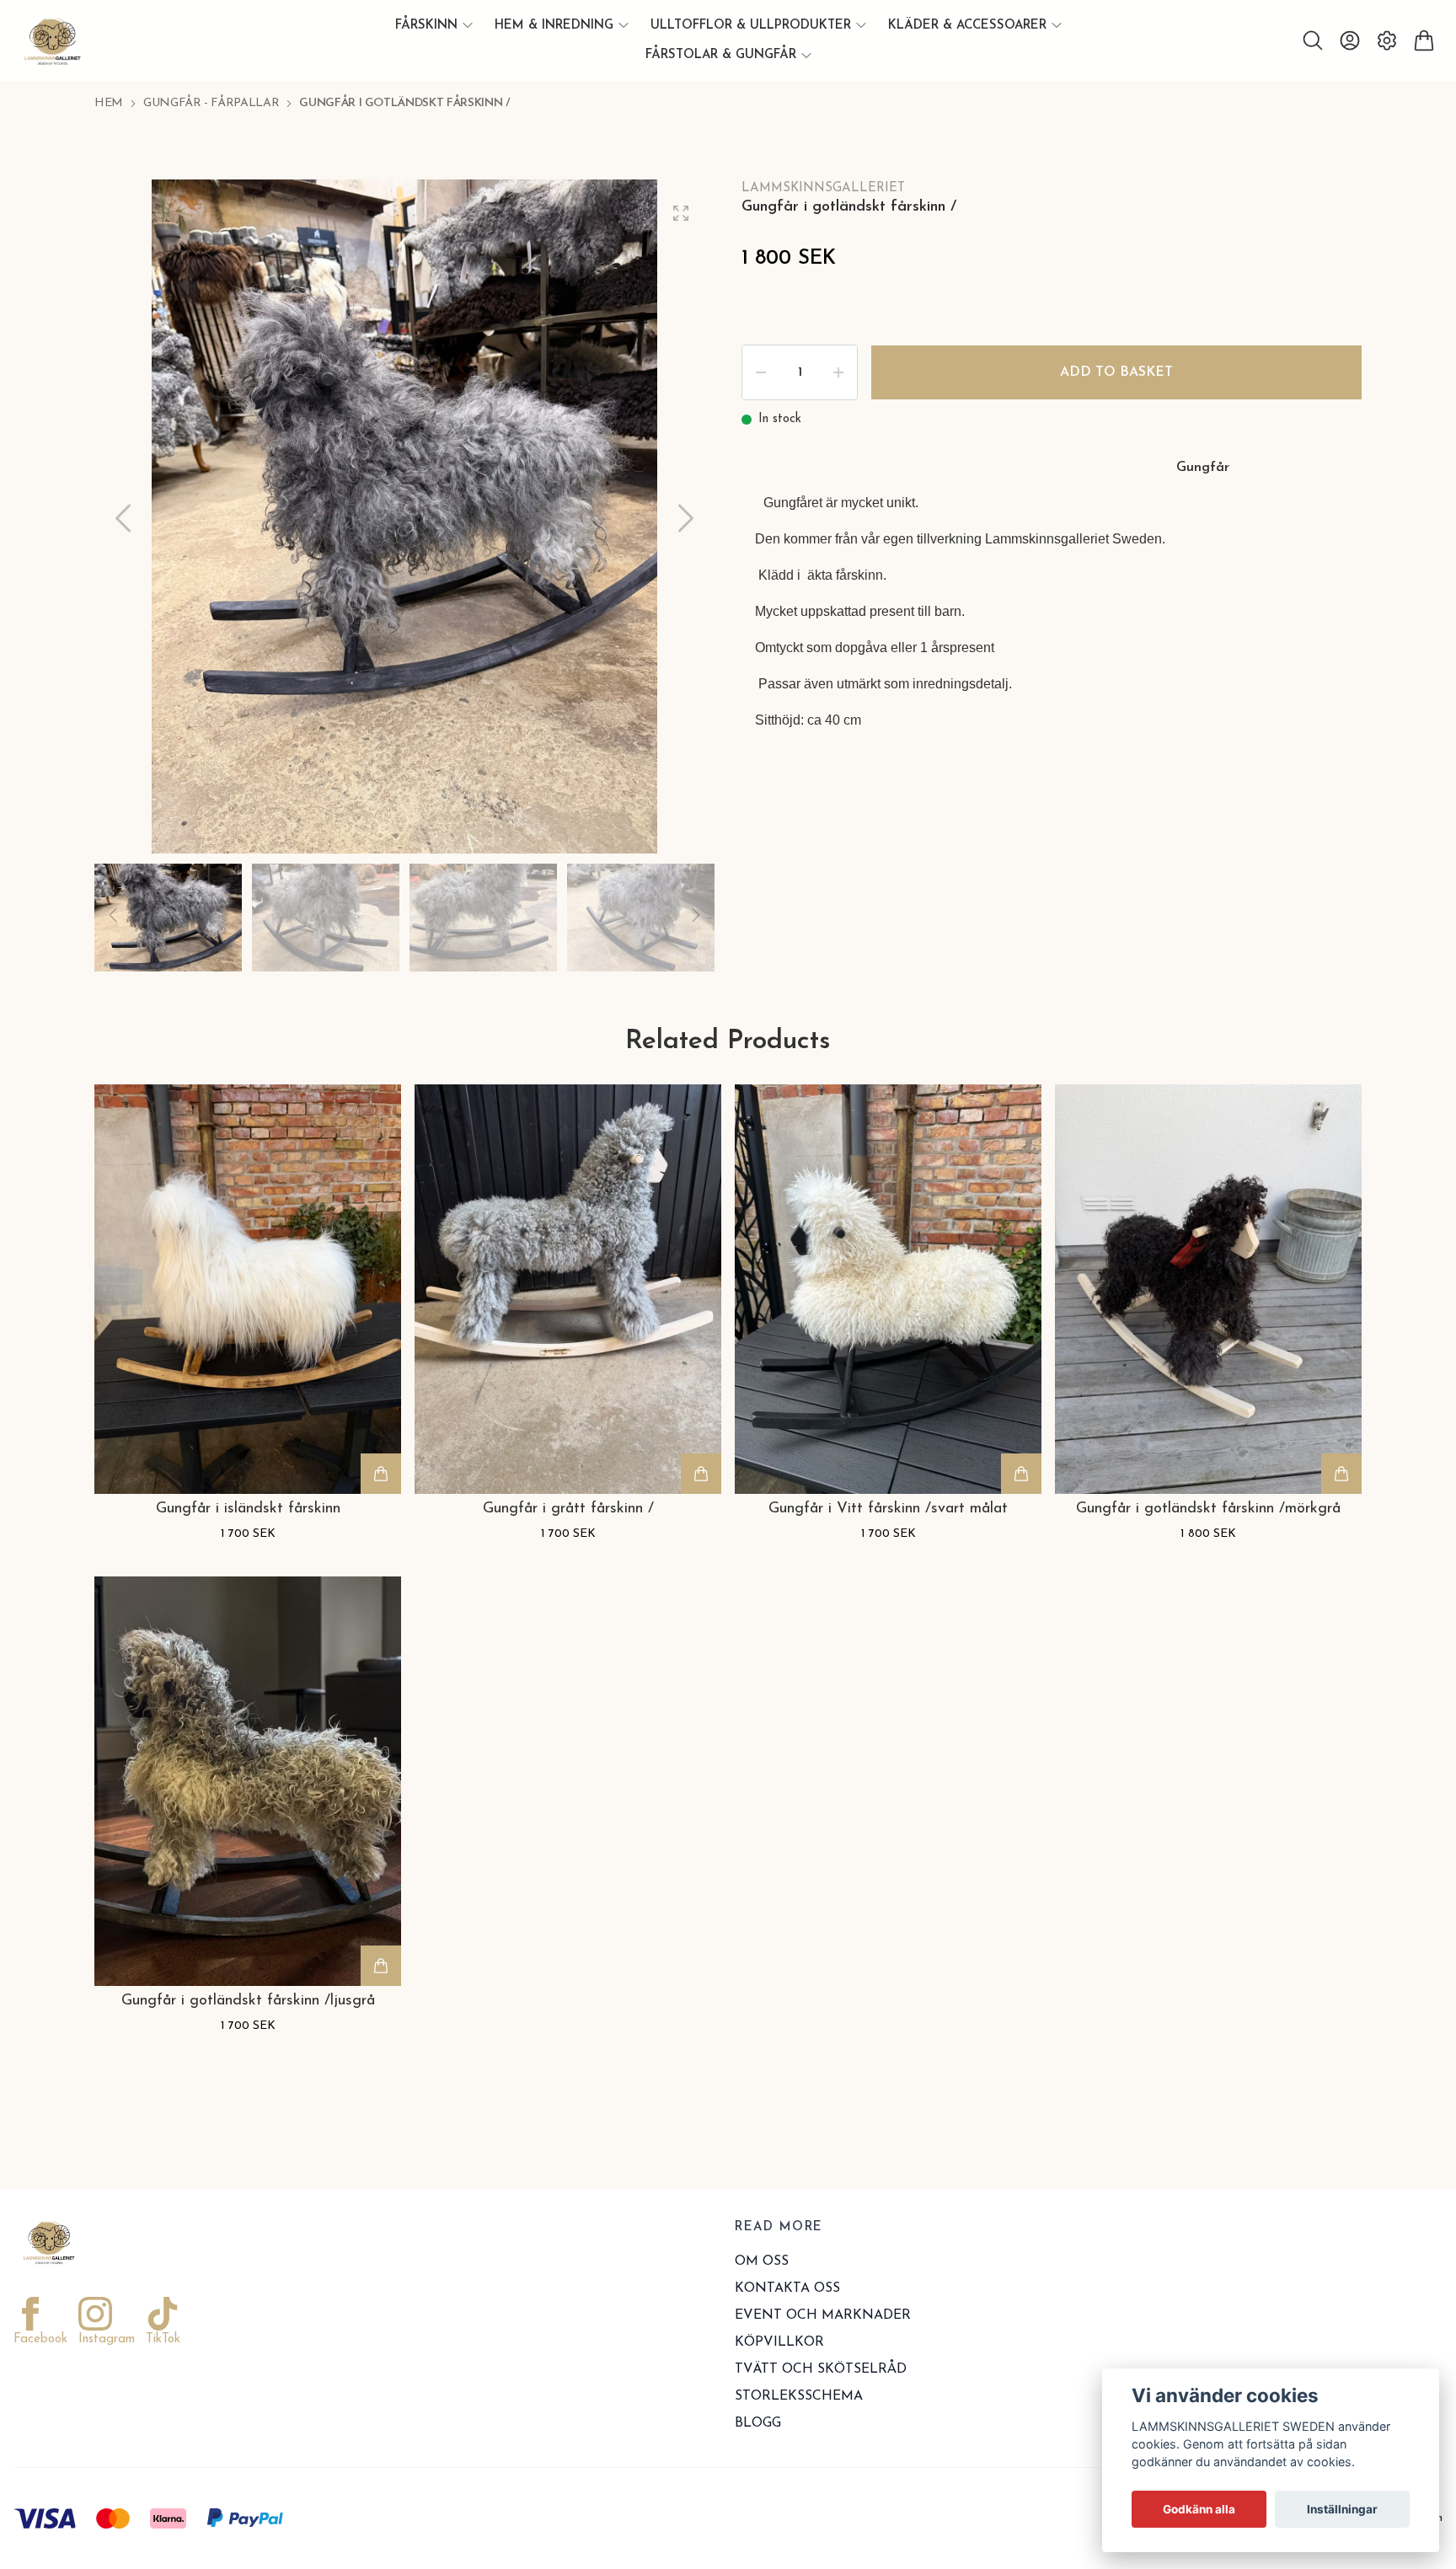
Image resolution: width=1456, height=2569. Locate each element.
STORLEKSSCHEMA (799, 2396)
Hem (109, 103)
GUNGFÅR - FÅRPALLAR (211, 103)
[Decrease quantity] (761, 372)
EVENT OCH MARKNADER (823, 2315)
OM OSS (762, 2261)
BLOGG (758, 2423)
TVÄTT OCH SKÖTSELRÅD (821, 2369)
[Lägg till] (381, 1474)
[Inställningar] (1387, 40)
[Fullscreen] (681, 213)
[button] (686, 518)
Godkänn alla (1199, 2509)
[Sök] (1313, 40)
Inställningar (1342, 2509)
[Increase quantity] (838, 372)
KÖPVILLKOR (779, 2342)
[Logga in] (1350, 40)
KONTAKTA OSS (787, 2288)
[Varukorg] (1424, 40)
